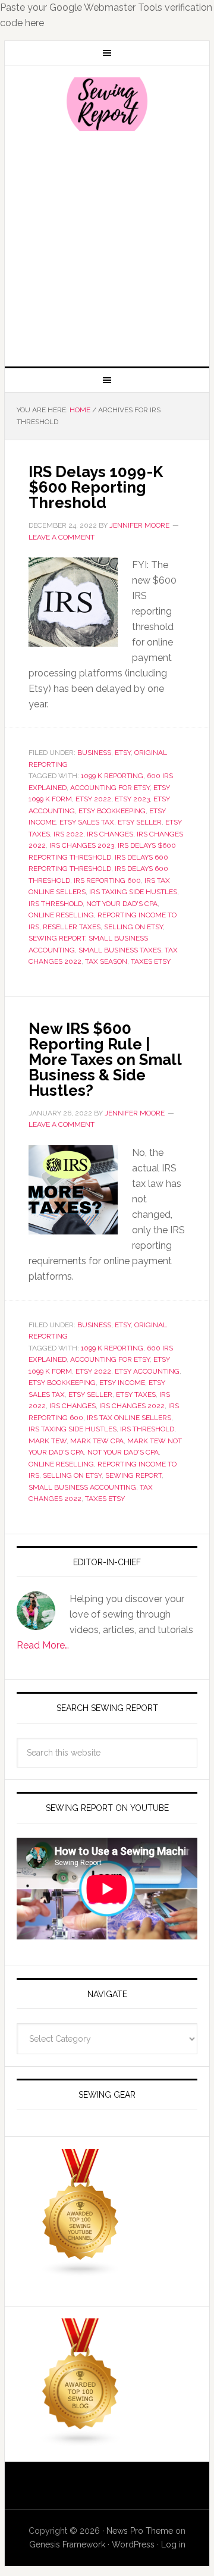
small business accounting (82, 1487)
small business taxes (120, 950)
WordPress (133, 2544)
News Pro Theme (140, 2531)
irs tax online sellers (129, 1418)
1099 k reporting (112, 776)
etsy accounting (147, 1371)
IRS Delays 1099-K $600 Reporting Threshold (96, 487)
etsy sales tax (87, 822)
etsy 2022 (93, 799)
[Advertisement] (107, 247)
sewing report (57, 938)
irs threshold (56, 904)
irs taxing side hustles (133, 892)
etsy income (122, 1383)
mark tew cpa (97, 1441)
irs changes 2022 (132, 1406)
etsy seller (140, 822)
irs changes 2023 (82, 845)
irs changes (110, 834)
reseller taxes (72, 927)
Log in (173, 2544)
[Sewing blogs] (81, 2441)
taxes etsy (151, 961)
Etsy (123, 753)
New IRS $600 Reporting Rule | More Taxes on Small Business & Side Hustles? (105, 1060)
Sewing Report (107, 104)
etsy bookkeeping (112, 811)
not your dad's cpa (122, 904)
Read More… (43, 1645)
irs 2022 (68, 834)
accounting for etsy (110, 788)
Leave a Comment (62, 537)
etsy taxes (136, 1394)
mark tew (48, 1441)
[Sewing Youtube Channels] (81, 2272)
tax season (106, 961)
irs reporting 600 (107, 880)
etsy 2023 (132, 799)
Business (94, 753)
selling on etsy (133, 927)
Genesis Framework (67, 2544)
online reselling (61, 915)
